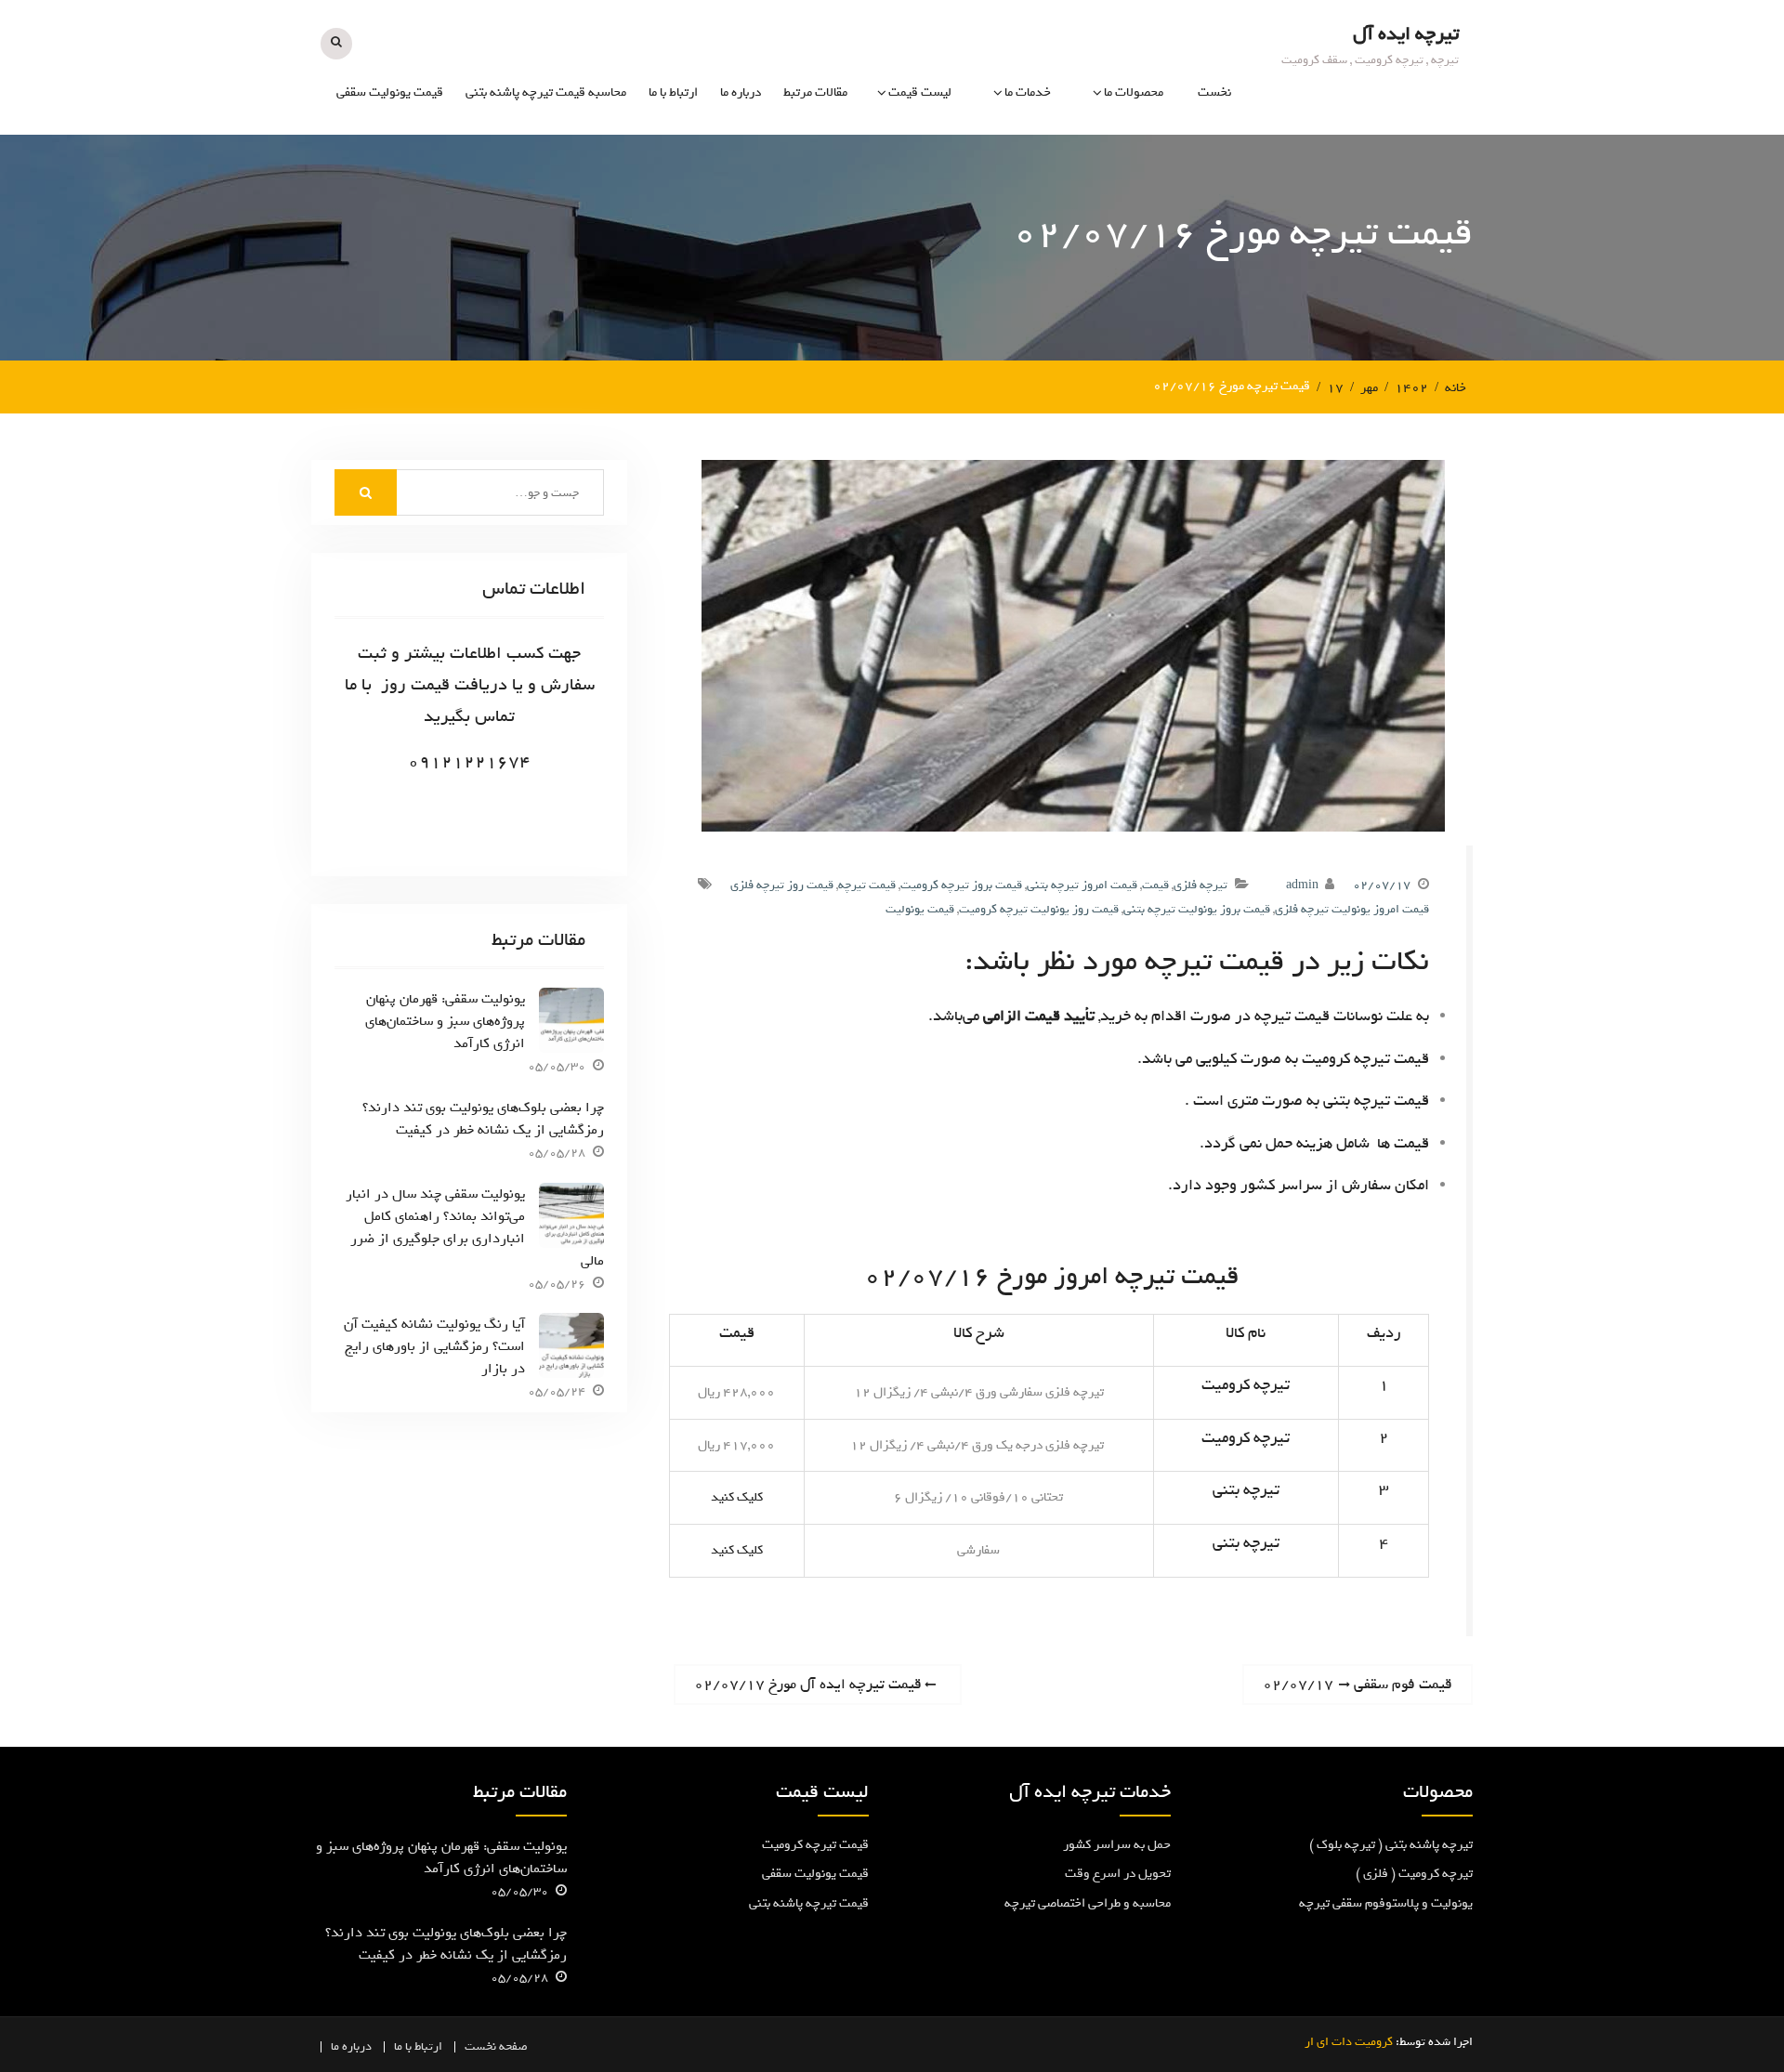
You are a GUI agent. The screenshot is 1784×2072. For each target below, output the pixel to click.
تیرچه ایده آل (1406, 34)
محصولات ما (1134, 92)
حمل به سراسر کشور (1117, 1845)
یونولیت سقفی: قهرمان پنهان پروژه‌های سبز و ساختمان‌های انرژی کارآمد (445, 1021)
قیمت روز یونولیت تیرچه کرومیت (1039, 909)
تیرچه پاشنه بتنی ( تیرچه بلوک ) (1391, 1845)
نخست (1214, 92)
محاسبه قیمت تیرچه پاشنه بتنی (546, 92)
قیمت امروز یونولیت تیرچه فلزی (1352, 909)
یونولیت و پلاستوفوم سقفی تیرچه (1093, 259)
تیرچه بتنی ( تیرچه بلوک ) (1098, 205)
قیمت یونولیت (914, 205)
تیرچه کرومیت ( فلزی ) (1105, 164)
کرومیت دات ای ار (1349, 2042)
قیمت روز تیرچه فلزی (782, 885)
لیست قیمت (920, 92)
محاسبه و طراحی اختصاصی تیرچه (984, 259)
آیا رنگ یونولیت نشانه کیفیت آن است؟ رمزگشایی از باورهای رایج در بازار (434, 1346)
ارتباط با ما (673, 92)
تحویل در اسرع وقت (1118, 1874)
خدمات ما (1028, 92)
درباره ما (741, 92)
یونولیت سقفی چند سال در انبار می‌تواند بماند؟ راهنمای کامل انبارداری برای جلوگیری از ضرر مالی (475, 1227)
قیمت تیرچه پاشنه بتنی (809, 1903)
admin (1302, 885)
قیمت (1155, 885)
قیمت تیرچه (920, 164)
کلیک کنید (737, 1497)
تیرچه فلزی (1200, 885)
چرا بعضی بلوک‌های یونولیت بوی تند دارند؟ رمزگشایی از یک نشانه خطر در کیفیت (483, 1119)
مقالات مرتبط (815, 92)
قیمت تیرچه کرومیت (815, 1845)
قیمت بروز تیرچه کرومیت (961, 885)
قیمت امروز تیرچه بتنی (1082, 885)
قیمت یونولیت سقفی (390, 92)
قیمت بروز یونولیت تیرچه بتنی (1197, 909)
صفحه (513, 2046)
